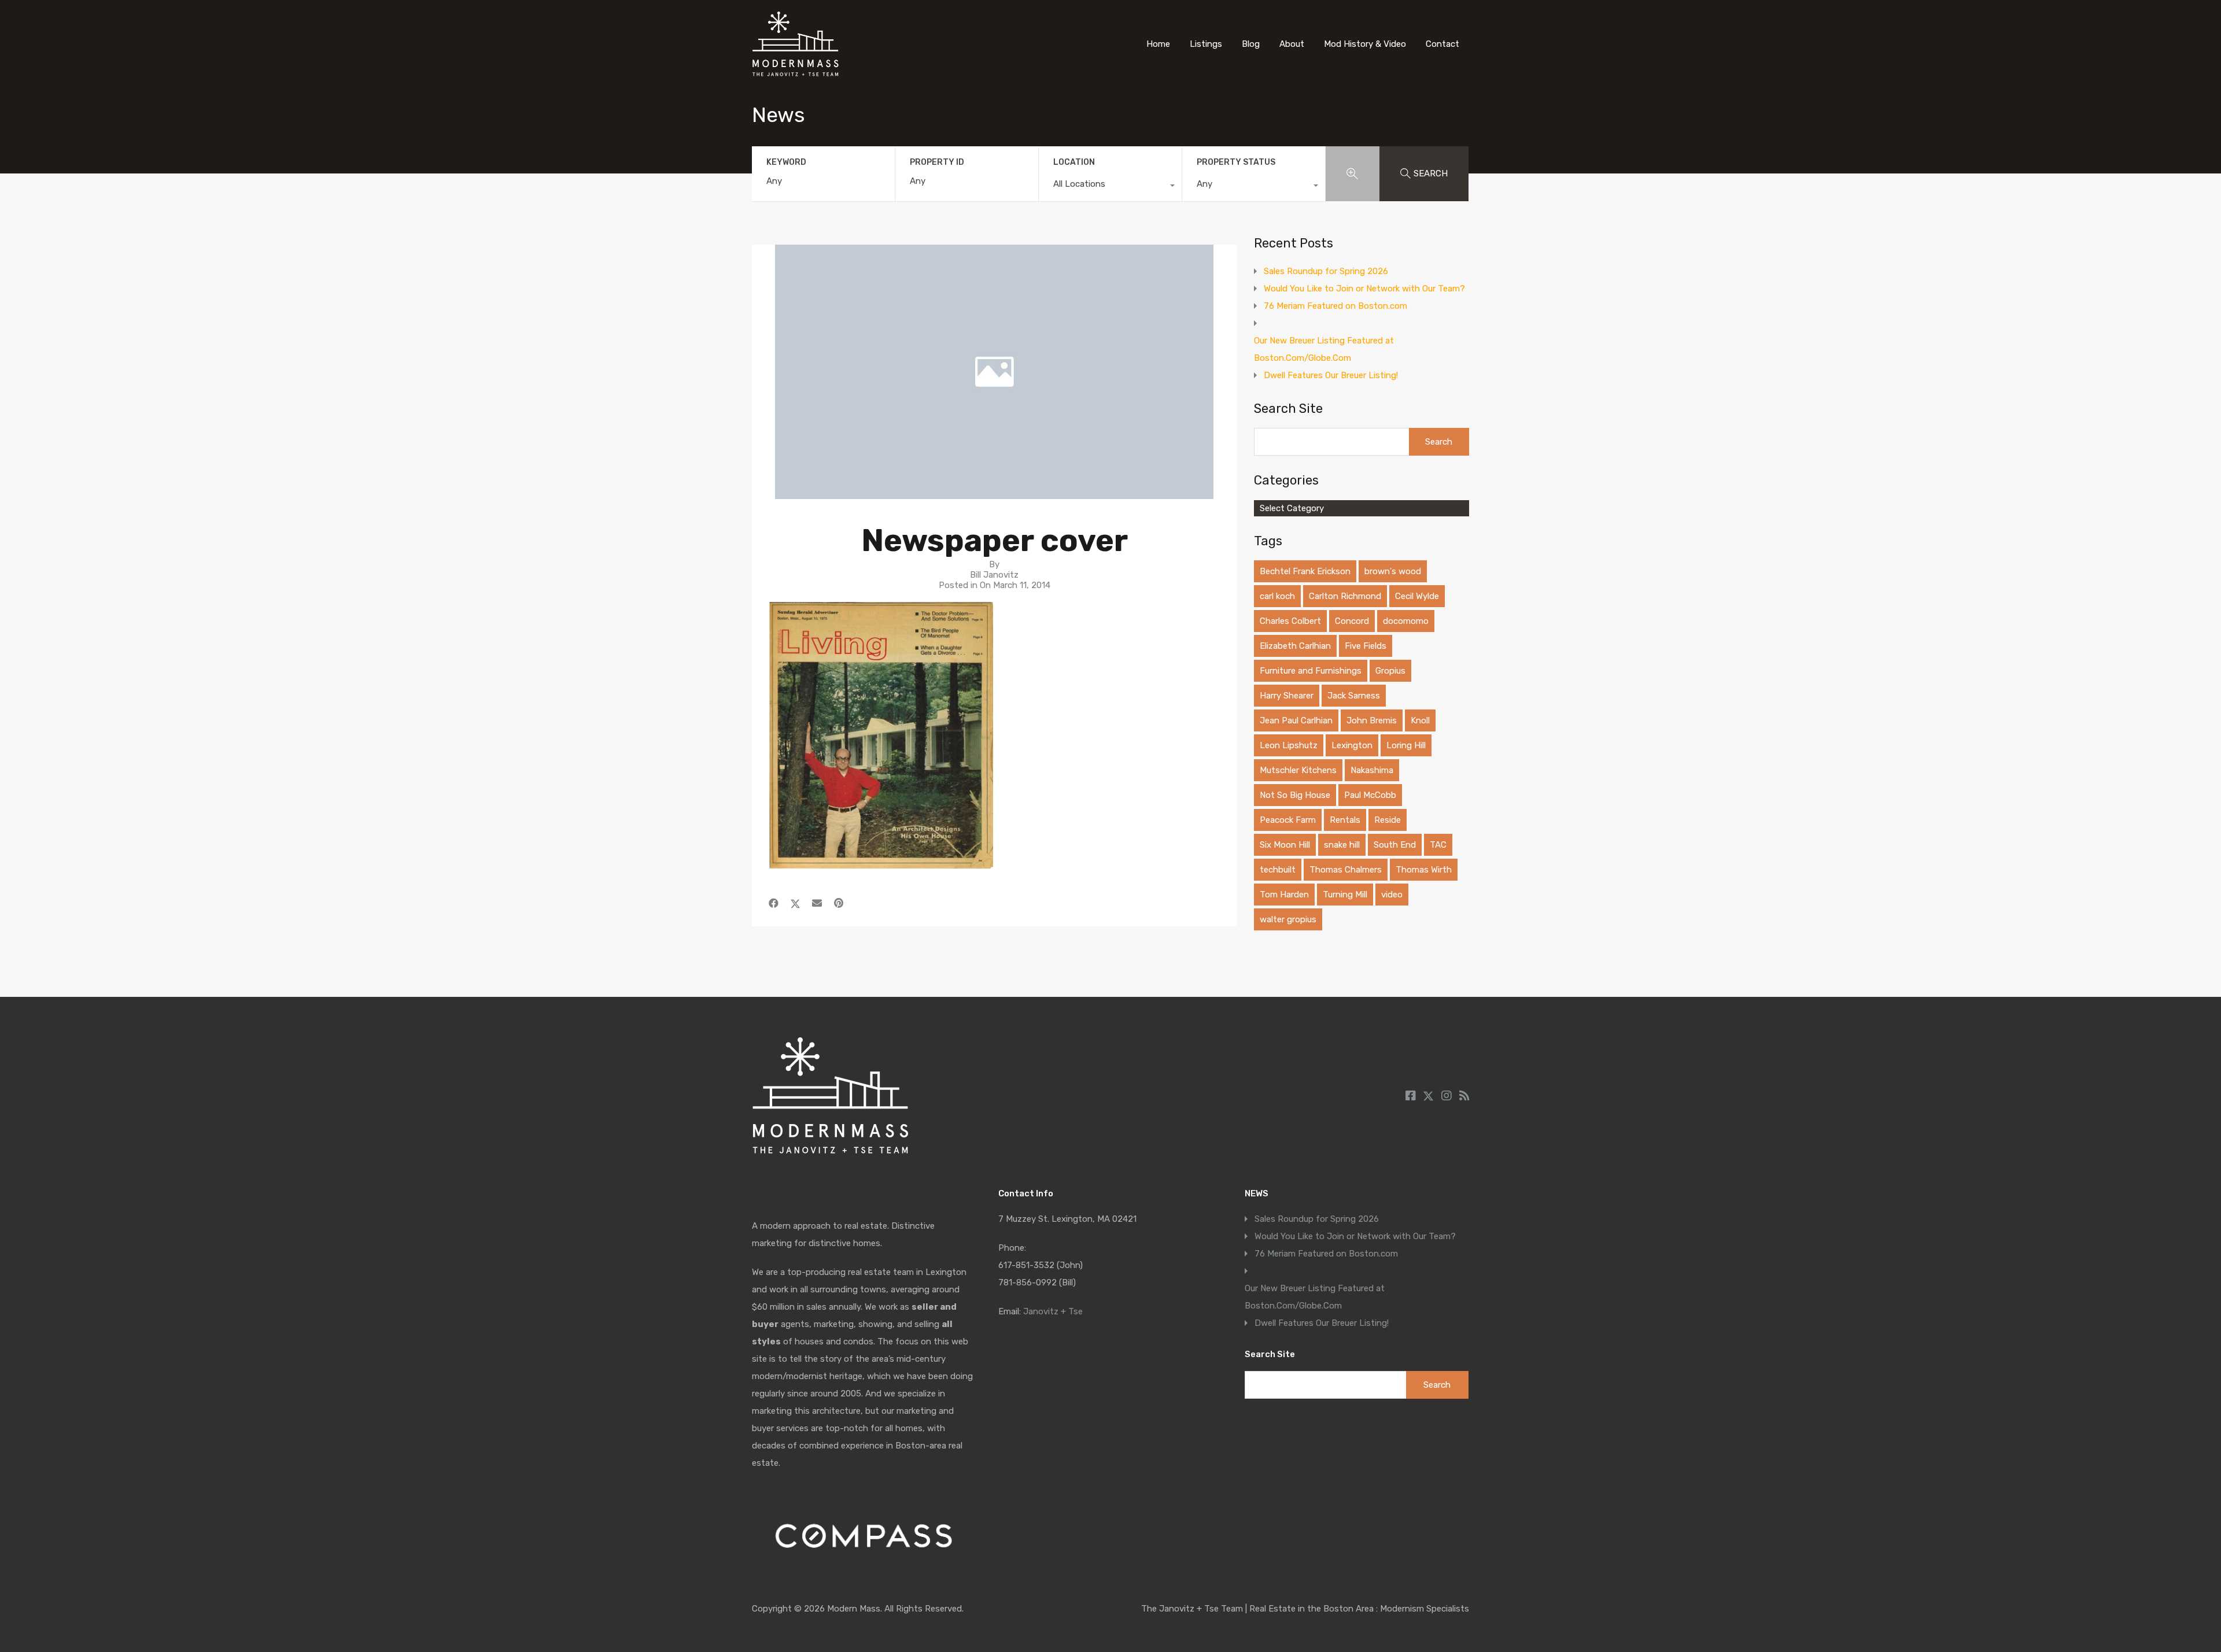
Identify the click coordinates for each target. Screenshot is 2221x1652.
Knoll (1420, 720)
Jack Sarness (1354, 696)
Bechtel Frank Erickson (1305, 571)
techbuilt (1278, 870)
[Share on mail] (817, 903)
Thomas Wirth (1424, 870)
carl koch (1277, 596)
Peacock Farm (1288, 820)
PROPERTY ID (937, 162)
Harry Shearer (1287, 696)
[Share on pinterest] (839, 903)
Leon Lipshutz (1289, 745)
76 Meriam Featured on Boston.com (1335, 306)
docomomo (1406, 621)
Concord (1352, 621)
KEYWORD (786, 162)
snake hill (1342, 845)
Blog (1251, 44)
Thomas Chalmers (1346, 870)
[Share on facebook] (774, 903)
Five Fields (1366, 646)
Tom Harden (1284, 895)
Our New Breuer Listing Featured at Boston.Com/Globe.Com (1324, 349)
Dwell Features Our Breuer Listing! (1331, 375)
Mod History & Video (1365, 44)
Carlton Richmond (1345, 596)
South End (1395, 845)
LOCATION (1074, 162)
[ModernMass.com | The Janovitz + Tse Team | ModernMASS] (795, 71)
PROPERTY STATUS (1236, 162)
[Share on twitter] (795, 903)
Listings (1206, 44)
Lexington (1352, 745)
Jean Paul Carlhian (1296, 720)
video (1392, 895)
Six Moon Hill (1285, 845)
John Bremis (1372, 720)
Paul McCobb (1370, 795)
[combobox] (1110, 187)
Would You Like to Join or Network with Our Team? (1364, 289)
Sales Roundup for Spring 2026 (1326, 271)
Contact (1442, 44)
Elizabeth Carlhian (1295, 646)
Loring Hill (1406, 745)
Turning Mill (1345, 895)
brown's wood (1393, 571)
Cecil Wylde (1417, 596)
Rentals (1345, 820)
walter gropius (1288, 919)
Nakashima (1372, 770)
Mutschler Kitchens (1298, 770)
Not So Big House (1295, 795)
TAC (1438, 845)
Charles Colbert (1290, 621)
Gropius (1390, 671)
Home (1158, 44)
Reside (1388, 820)
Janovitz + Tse (1053, 1311)
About (1292, 44)
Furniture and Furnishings (1311, 671)
